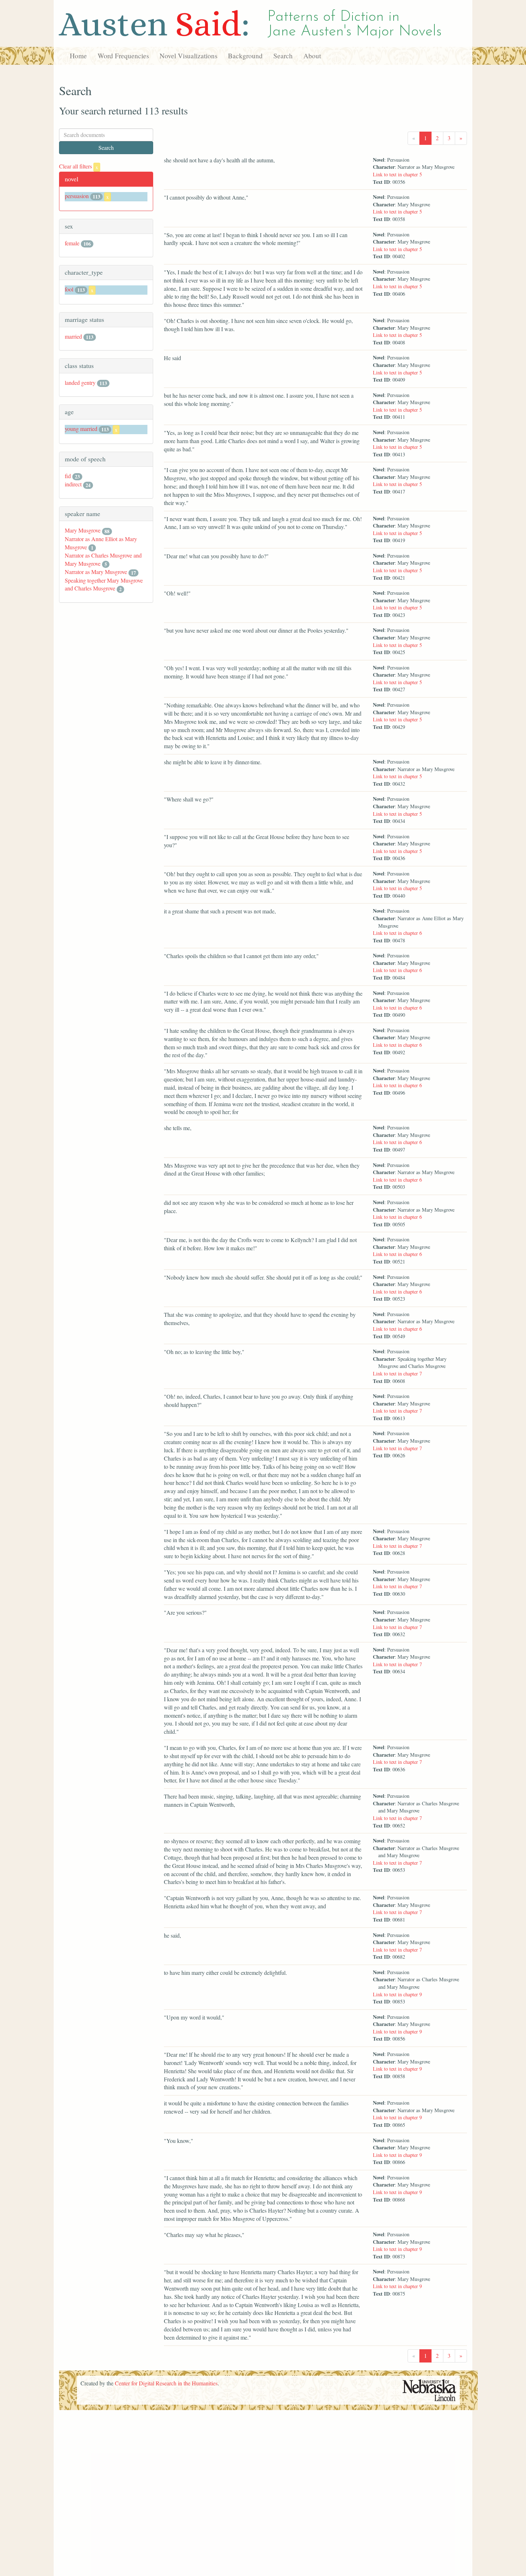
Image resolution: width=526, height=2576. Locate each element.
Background (245, 56)
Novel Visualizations (188, 56)
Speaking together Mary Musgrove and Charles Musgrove (104, 584)
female (72, 243)
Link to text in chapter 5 (397, 174)
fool (69, 289)
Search (283, 56)
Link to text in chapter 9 (397, 1994)
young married (81, 429)
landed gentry (80, 382)
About (312, 56)
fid (68, 476)
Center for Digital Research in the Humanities (166, 2383)
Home (78, 56)
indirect (73, 484)
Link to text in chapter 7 (397, 1373)
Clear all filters (79, 166)
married (73, 336)
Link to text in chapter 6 (397, 933)
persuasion (77, 196)
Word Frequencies (123, 56)
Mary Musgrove (83, 530)
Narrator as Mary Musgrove (96, 572)
